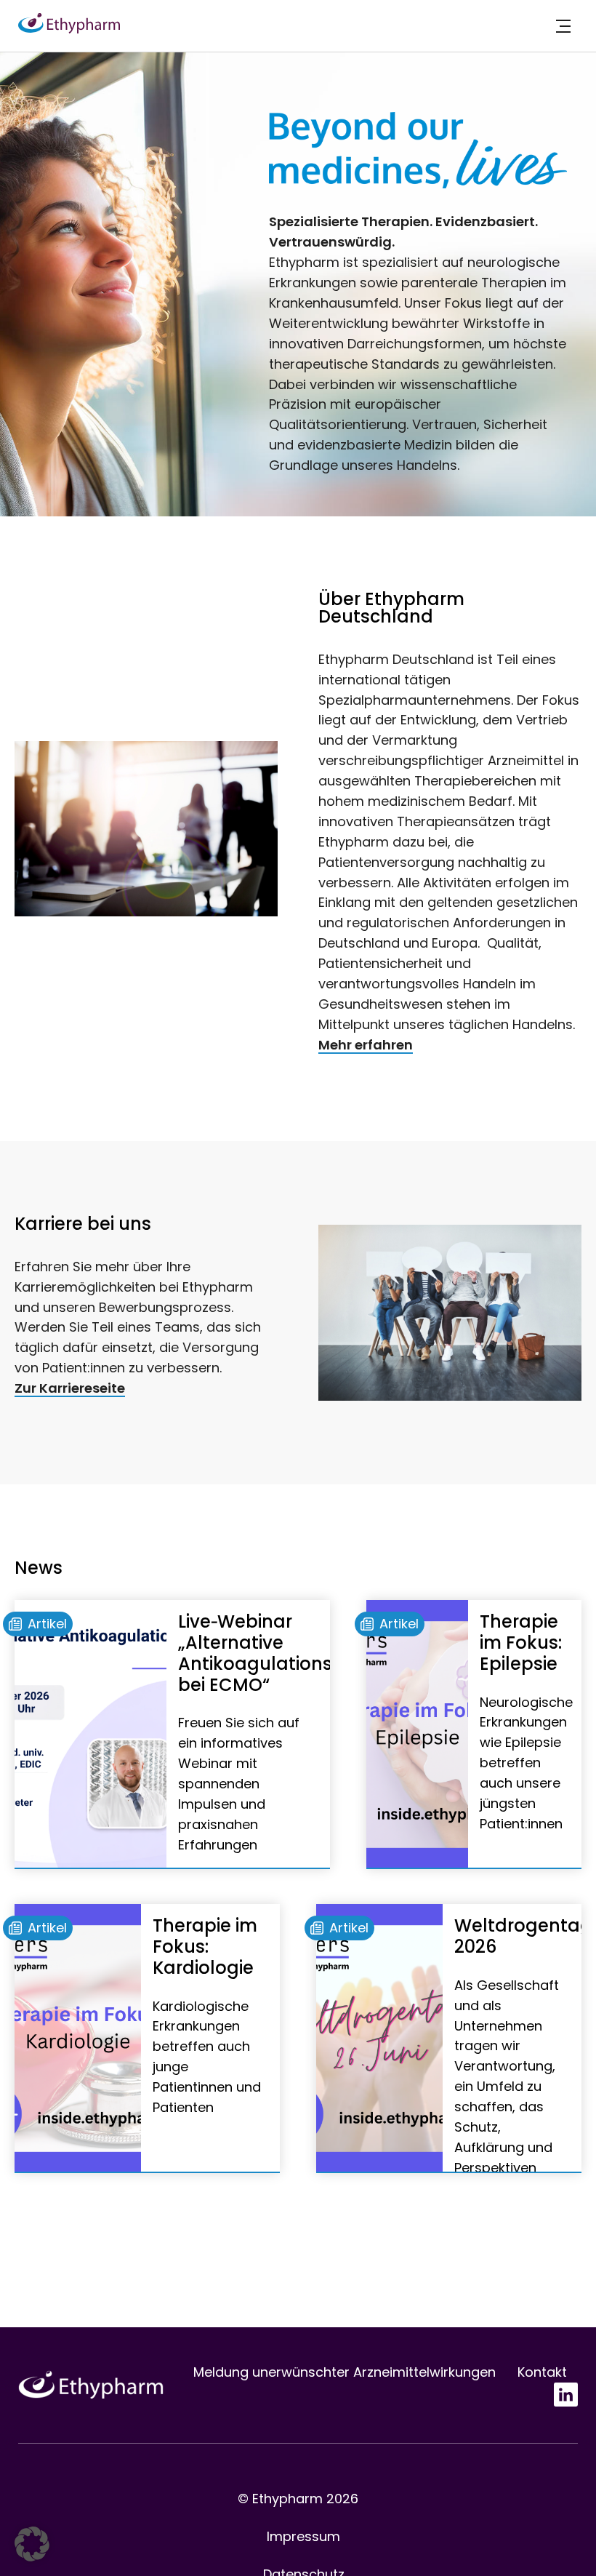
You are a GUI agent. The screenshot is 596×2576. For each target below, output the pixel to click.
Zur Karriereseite (70, 1388)
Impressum (303, 2536)
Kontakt (542, 2372)
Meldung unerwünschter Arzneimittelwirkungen (345, 2372)
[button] (32, 2544)
